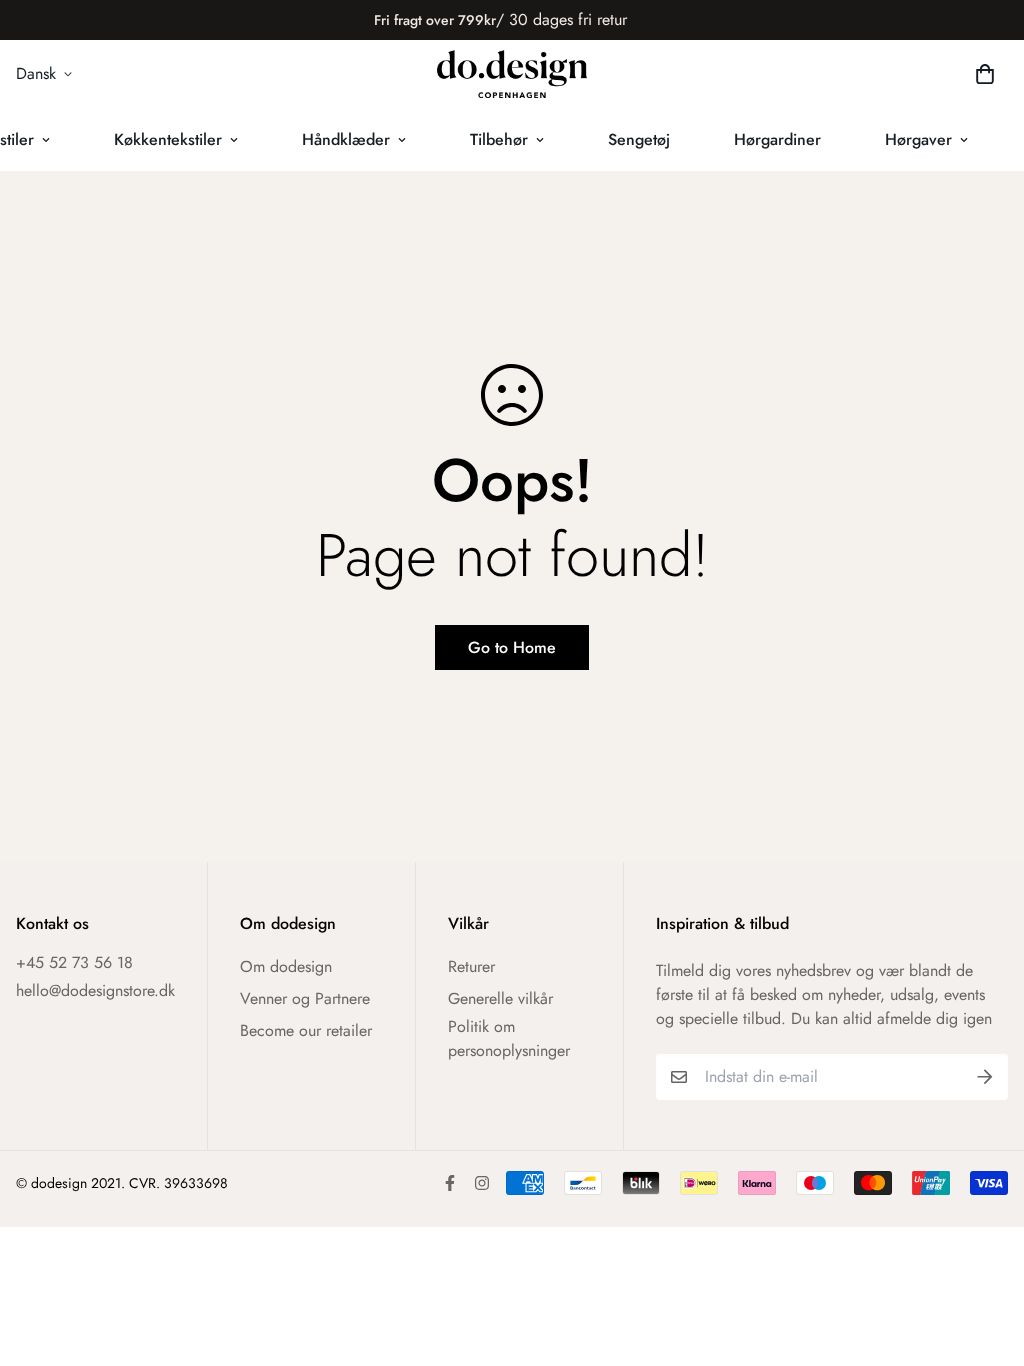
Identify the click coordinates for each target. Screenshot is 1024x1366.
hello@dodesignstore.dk (95, 990)
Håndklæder (346, 139)
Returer (471, 966)
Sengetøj (639, 139)
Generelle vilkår (500, 998)
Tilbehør (499, 139)
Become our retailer (306, 1030)
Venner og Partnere (305, 998)
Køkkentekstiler (168, 139)
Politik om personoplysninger (509, 1038)
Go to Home (512, 647)
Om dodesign (286, 966)
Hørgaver (918, 139)
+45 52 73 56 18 (74, 962)
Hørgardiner (777, 139)
